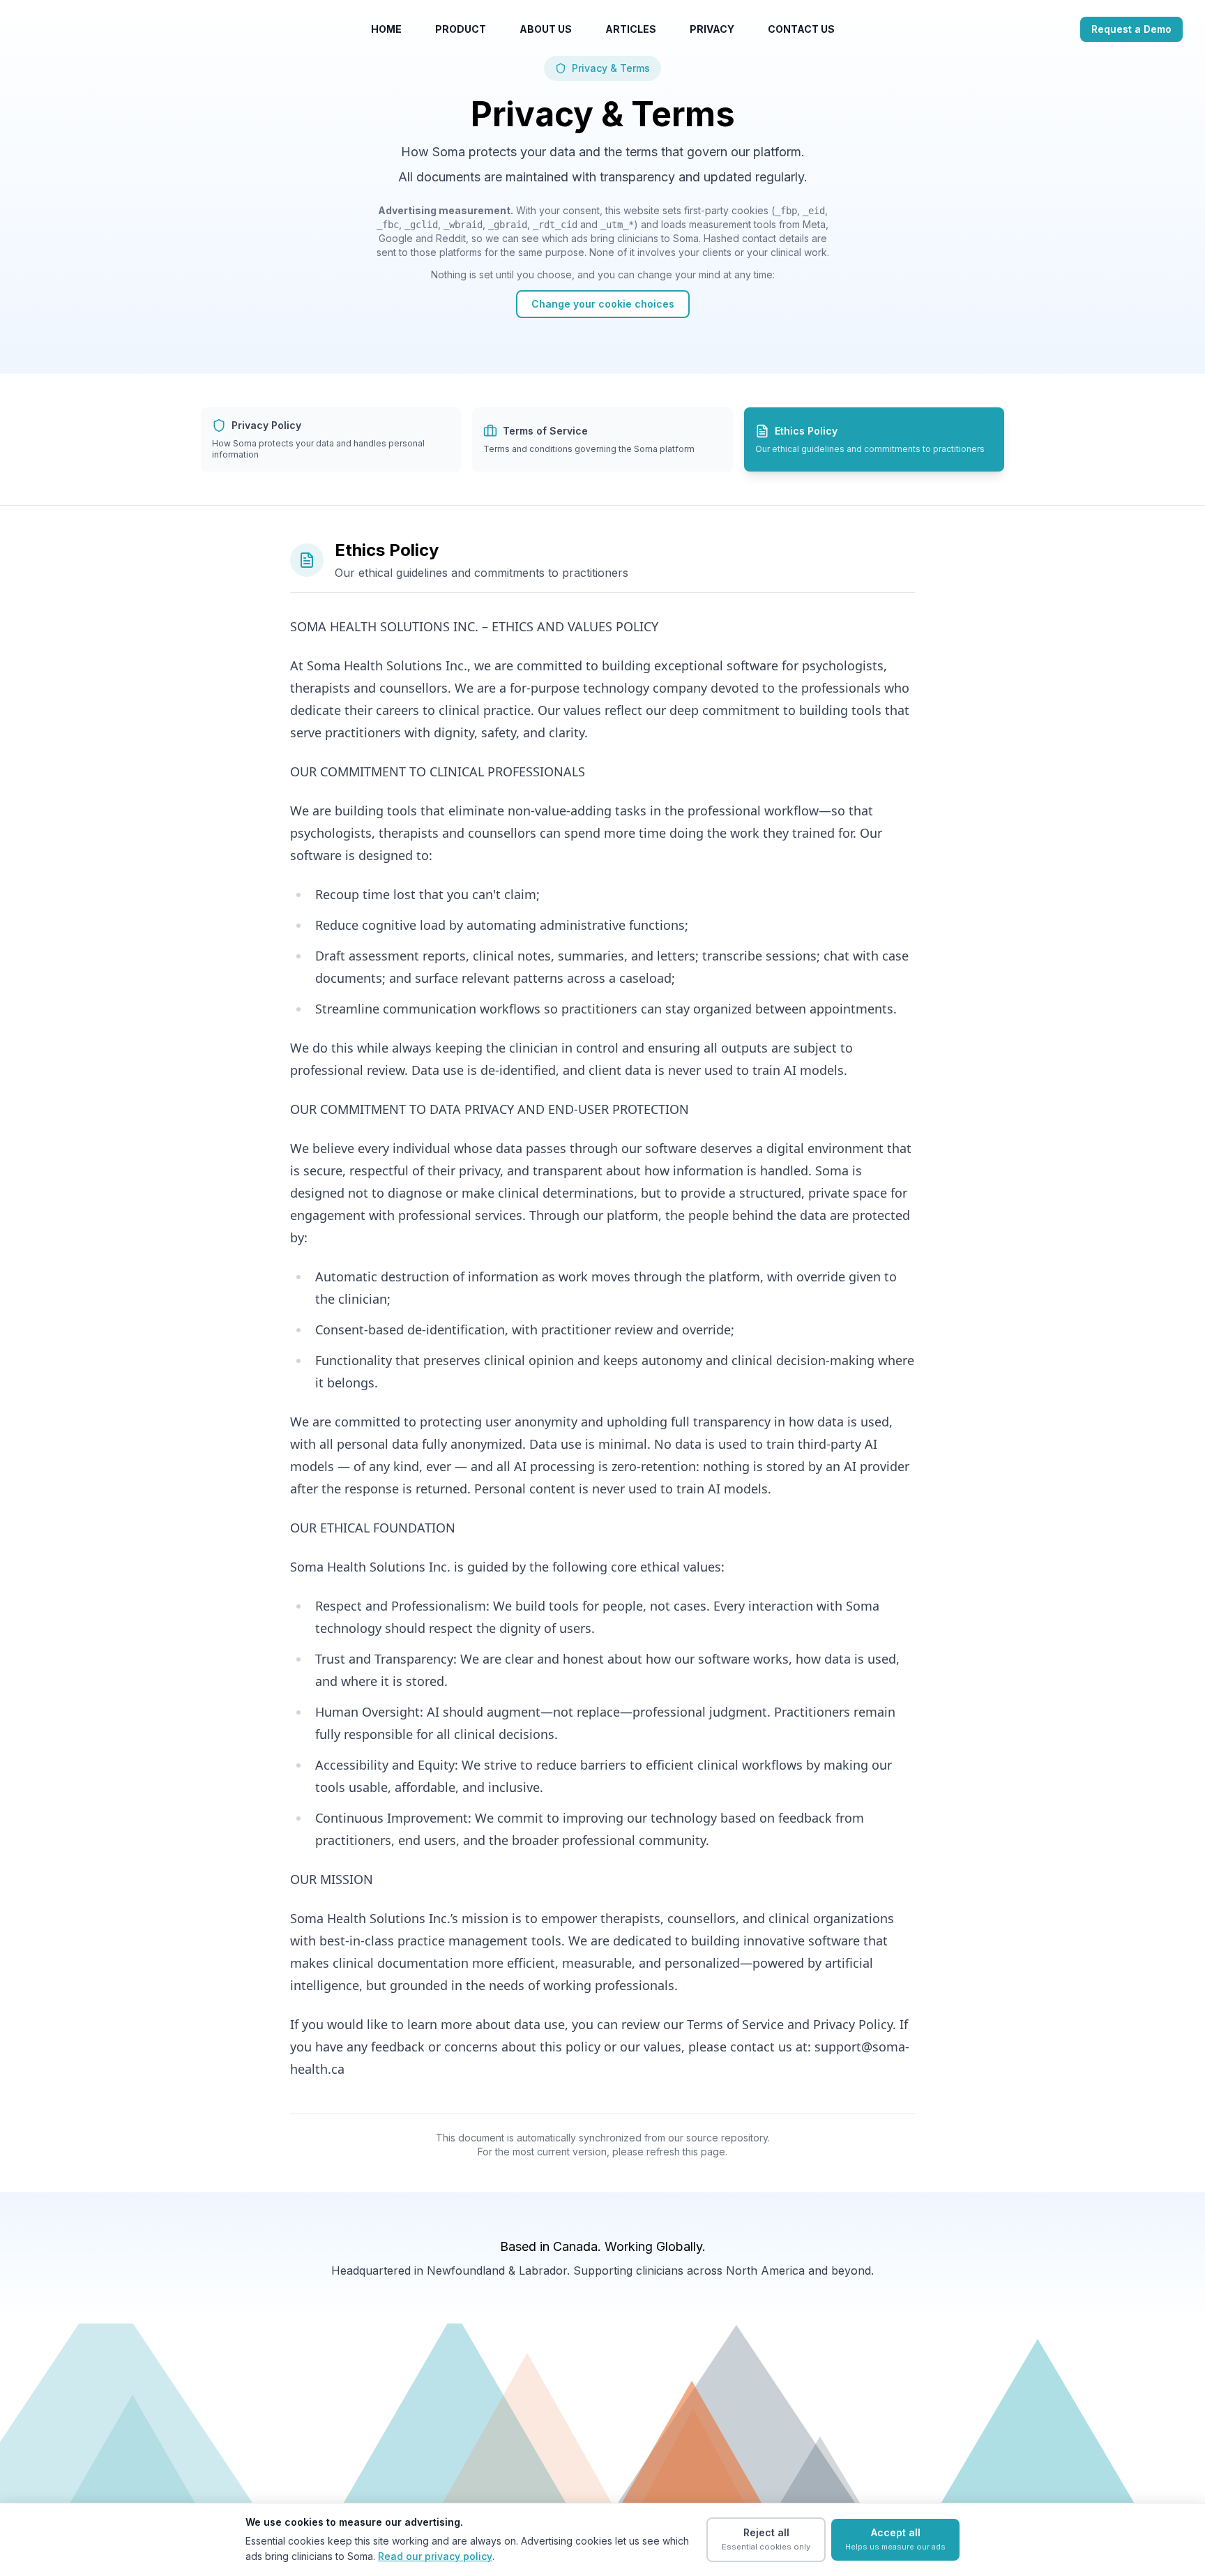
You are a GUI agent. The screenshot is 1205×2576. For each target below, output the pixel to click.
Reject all (766, 2539)
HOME (386, 29)
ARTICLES (631, 29)
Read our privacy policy (435, 2556)
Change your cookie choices (603, 304)
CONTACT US (801, 29)
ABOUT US (546, 29)
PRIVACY (712, 29)
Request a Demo (1131, 29)
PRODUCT (461, 29)
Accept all (895, 2539)
